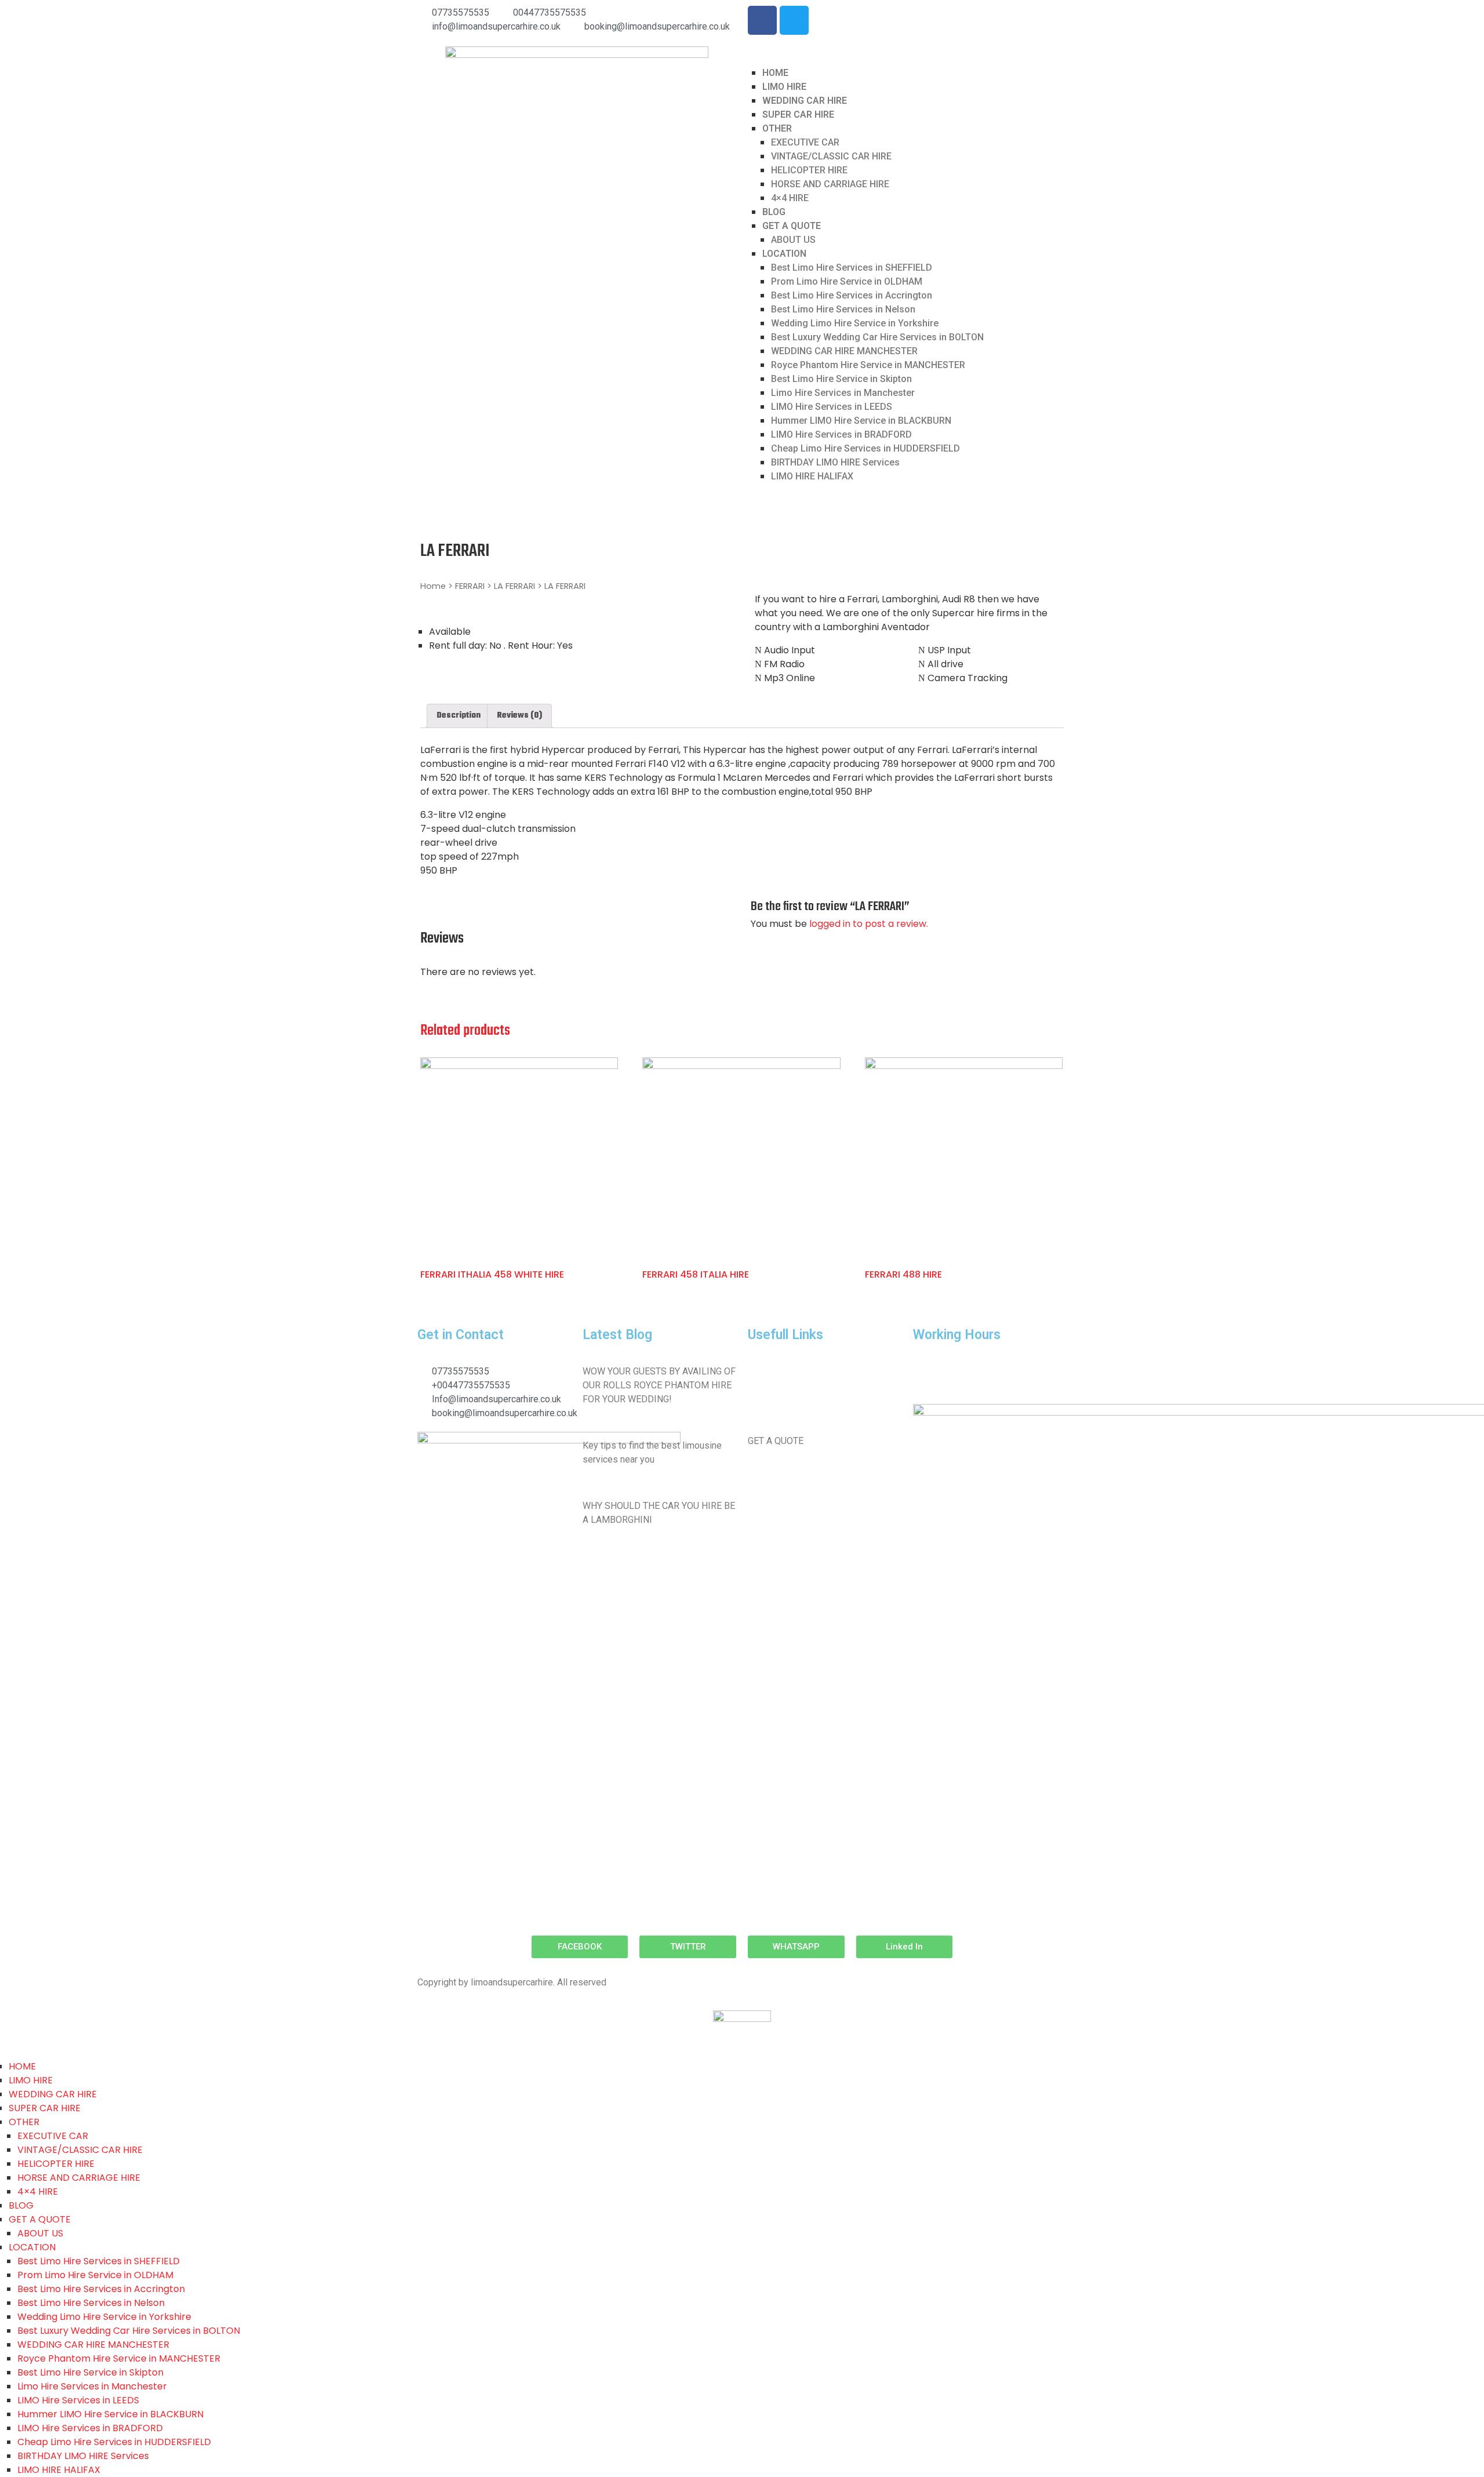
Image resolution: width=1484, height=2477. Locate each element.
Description (459, 716)
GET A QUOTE (792, 226)
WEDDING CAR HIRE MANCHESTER (844, 351)
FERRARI (470, 586)
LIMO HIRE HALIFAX (812, 476)
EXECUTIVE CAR (805, 142)
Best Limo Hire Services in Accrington (852, 295)
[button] (580, 1947)
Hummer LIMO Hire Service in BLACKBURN (861, 421)
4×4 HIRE (790, 198)
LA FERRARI (514, 586)
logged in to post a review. (869, 924)
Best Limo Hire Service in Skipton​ (841, 379)
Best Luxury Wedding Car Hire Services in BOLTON (877, 337)
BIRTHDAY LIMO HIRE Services (835, 462)
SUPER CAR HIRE (798, 114)
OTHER (777, 128)
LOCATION (784, 254)
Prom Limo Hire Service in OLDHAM (847, 281)
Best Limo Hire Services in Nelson (843, 309)
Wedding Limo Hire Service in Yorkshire (855, 323)
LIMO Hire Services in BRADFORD (841, 434)
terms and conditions (790, 1406)
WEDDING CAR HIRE (805, 101)
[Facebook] (762, 20)
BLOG (774, 212)
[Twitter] (794, 20)
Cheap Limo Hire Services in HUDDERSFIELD (865, 448)
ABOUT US (793, 240)
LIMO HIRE (784, 87)
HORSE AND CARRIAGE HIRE (830, 184)
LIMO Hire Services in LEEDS (832, 407)
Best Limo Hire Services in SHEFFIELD (852, 268)
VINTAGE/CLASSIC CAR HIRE (831, 156)
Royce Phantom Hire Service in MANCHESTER (868, 365)
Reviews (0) (519, 716)
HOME (775, 73)
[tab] (459, 716)
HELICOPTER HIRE (809, 170)
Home (433, 586)
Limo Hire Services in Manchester (843, 393)
